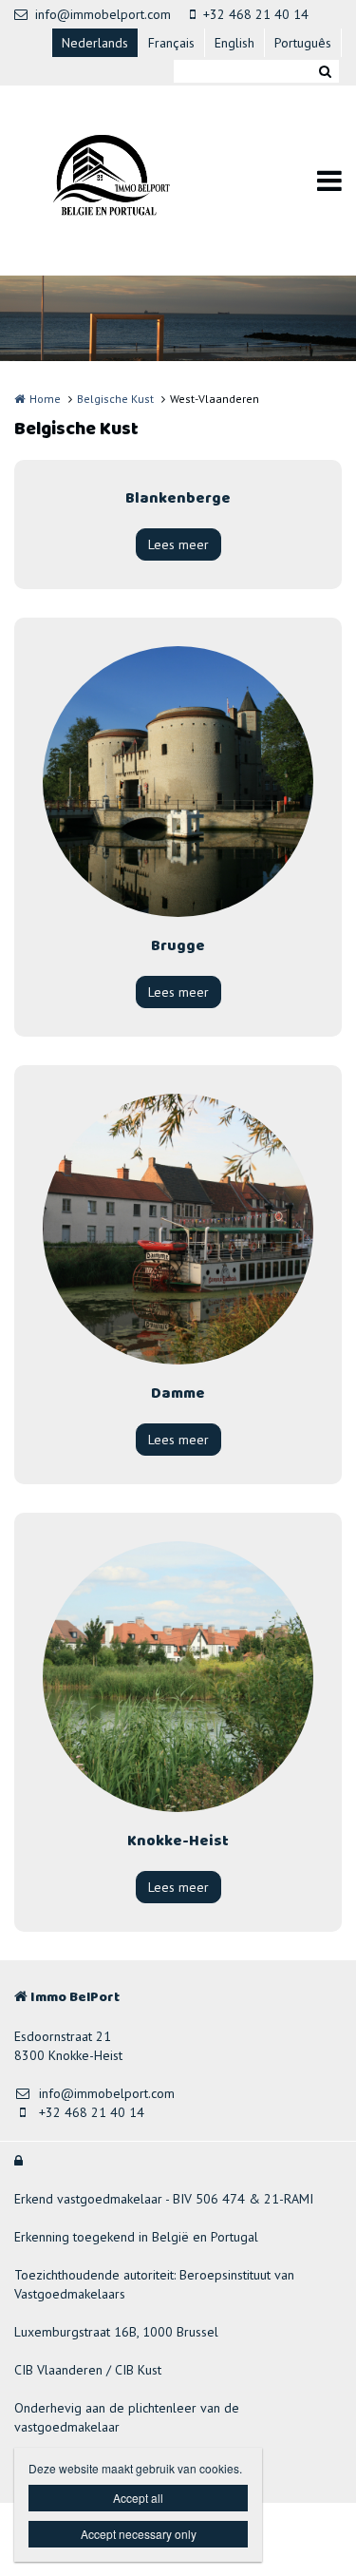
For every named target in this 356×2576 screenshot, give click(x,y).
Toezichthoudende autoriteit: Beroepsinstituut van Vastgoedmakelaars (154, 2284)
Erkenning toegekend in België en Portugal (136, 2237)
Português (303, 43)
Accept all (138, 2498)
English (234, 43)
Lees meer (178, 544)
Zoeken (325, 71)
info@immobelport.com (103, 14)
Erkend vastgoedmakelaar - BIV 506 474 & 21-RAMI (164, 2199)
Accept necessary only (139, 2534)
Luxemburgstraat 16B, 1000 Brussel (116, 2332)
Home (45, 399)
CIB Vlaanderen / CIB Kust (88, 2370)
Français (171, 43)
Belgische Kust (115, 399)
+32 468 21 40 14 (256, 14)
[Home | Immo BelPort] (131, 181)
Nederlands (95, 43)
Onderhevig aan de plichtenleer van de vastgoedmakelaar (127, 2417)
